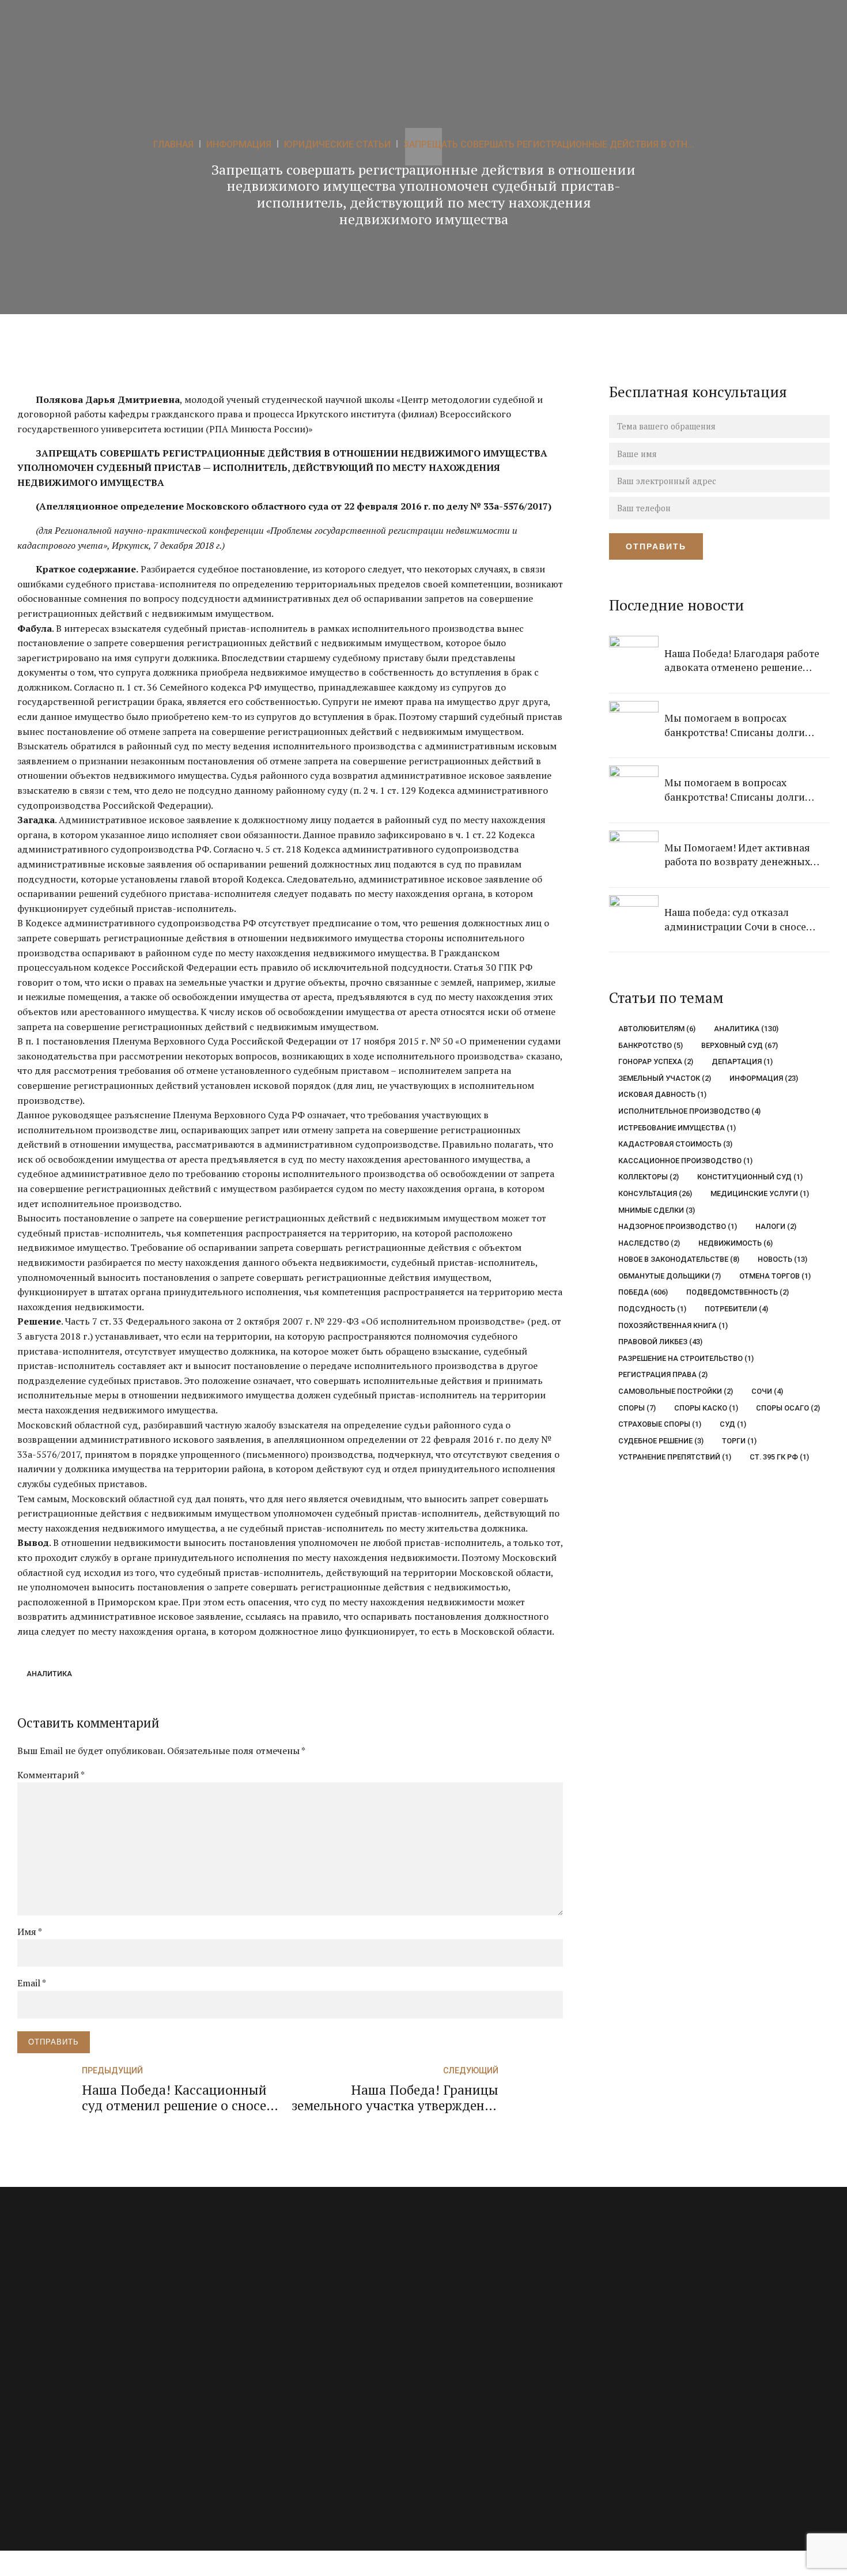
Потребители (736, 1309)
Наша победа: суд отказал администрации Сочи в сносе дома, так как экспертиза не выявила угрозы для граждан (736, 920)
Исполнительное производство (689, 1111)
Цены (446, 2358)
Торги (739, 1441)
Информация (763, 1078)
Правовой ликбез (660, 1342)
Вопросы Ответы (468, 2309)
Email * (32, 1983)
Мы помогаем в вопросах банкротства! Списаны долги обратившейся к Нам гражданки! (744, 725)
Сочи (767, 1391)
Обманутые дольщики (670, 1276)
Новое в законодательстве (679, 1259)
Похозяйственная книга (673, 1325)
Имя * (30, 1932)
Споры (637, 1408)
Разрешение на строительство (686, 1358)
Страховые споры (660, 1424)
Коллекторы (649, 1177)
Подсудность (652, 1309)
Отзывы (451, 2334)
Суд (733, 1424)
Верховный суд (739, 1045)
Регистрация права (663, 1374)
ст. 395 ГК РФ (779, 1457)
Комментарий (51, 1775)
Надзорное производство (678, 1226)
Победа (643, 1292)
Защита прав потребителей (277, 2334)
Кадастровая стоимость (675, 1144)
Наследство (649, 1243)
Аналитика (49, 1674)
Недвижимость (735, 1243)
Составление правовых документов (293, 2407)
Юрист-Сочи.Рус (706, 2370)
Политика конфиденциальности (499, 2432)
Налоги (776, 1226)
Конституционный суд (750, 1177)
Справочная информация (485, 2407)
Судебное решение (661, 1441)
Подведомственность (737, 1292)
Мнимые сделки (657, 1210)
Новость (782, 1259)
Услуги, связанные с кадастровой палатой (305, 2432)
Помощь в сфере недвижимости (287, 2358)
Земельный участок (665, 1078)
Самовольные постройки (676, 1391)
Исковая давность (662, 1094)
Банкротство (651, 1045)
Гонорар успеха (656, 1061)
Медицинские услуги (759, 1193)
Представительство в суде (275, 2383)
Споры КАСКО (706, 1408)
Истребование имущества (677, 1128)
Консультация (655, 1193)
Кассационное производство (685, 1161)
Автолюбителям (657, 1029)
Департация (742, 1061)
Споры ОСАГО (788, 1408)
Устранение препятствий (675, 1457)
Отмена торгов (775, 1276)
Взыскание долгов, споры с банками (295, 2309)
